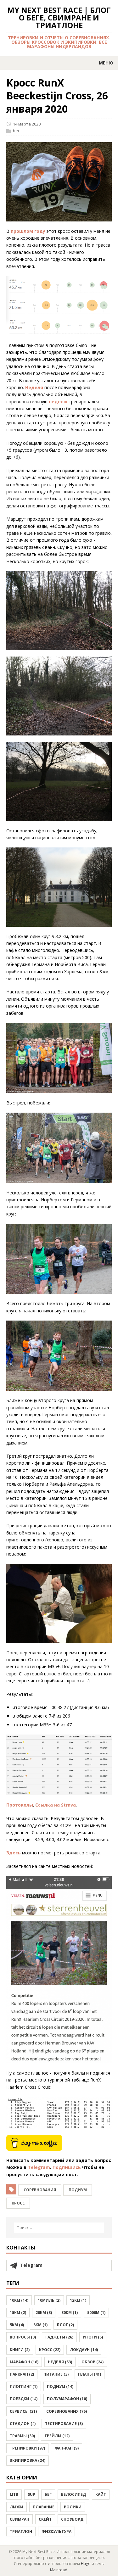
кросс (18, 2203)
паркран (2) (22, 2374)
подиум (78, 2190)
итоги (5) (93, 2337)
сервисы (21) (23, 2411)
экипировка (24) (28, 2460)
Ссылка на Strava (56, 1805)
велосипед (73, 2494)
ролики (73, 2507)
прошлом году (28, 231)
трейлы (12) (57, 2436)
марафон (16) (24, 2362)
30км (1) (70, 2313)
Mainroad (59, 2570)
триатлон (21, 2531)
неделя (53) (60, 2362)
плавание (44, 2507)
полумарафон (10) (67, 2399)
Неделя (34, 387)
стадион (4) (23, 2424)
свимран (20, 2519)
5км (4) (17, 2325)
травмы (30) (22, 2436)
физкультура (56, 2531)
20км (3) (44, 2313)
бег (16, 131)
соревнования (40, 2190)
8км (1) (40, 2325)
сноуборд (72, 2519)
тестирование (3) (64, 2424)
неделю (58, 402)
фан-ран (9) (67, 2448)
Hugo (86, 2564)
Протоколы (20, 1805)
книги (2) (20, 2350)
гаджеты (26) (59, 2337)
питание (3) (56, 2374)
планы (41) (90, 2374)
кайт (101, 2494)
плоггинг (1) (24, 2386)
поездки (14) (24, 2399)
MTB (14, 2494)
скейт (45, 2519)
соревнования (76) (67, 2411)
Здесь (14, 1853)
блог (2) (65, 2325)
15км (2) (18, 2313)
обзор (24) (93, 2362)
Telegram (39, 2167)
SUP (31, 2494)
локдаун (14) (84, 2350)
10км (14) (19, 2300)
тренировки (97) (27, 2448)
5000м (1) (96, 2313)
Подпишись (67, 2167)
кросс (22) (50, 2350)
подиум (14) (60, 2386)
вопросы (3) (23, 2337)
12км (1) (78, 2300)
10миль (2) (49, 2300)
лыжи (17, 2507)
